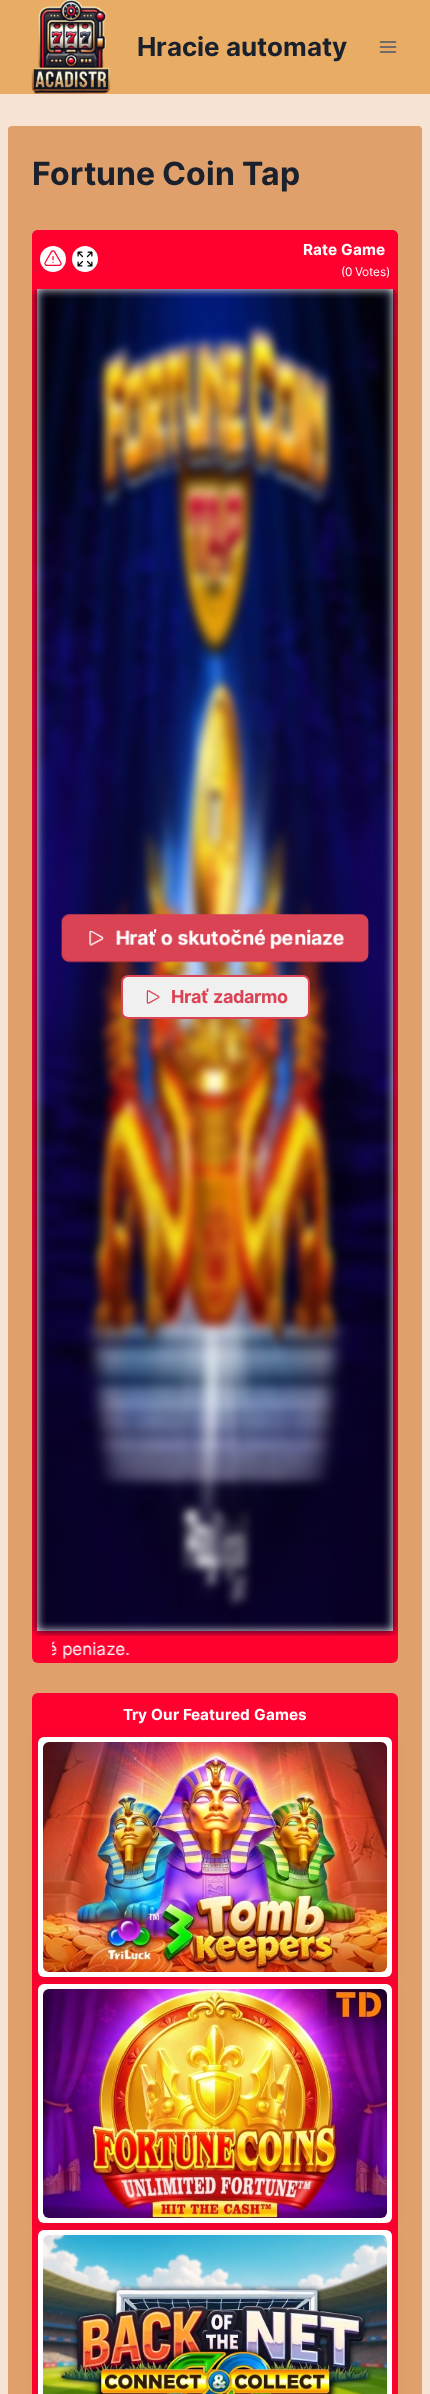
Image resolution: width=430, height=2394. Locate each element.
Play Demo (215, 1856)
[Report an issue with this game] (53, 259)
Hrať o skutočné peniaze (230, 937)
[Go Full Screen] (85, 259)
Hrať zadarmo (229, 996)
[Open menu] (387, 46)
